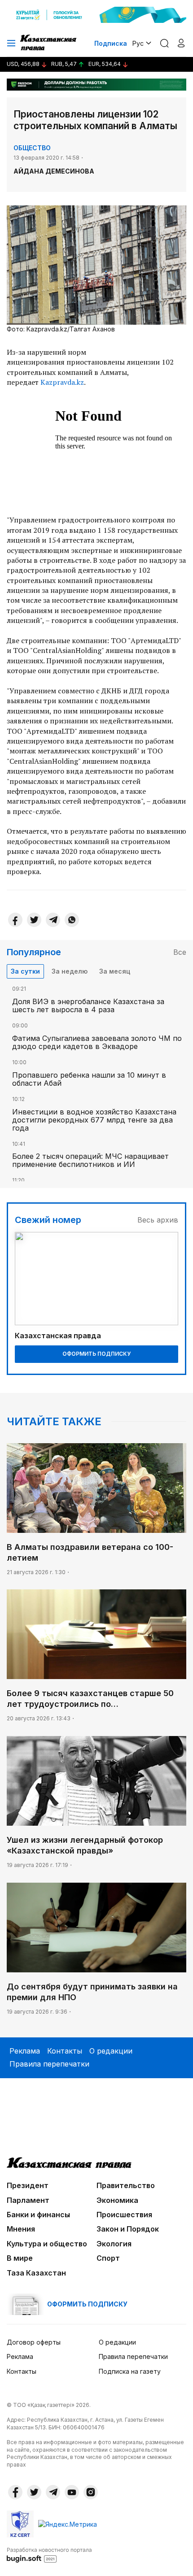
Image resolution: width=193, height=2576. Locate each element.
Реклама (25, 2051)
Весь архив (158, 1220)
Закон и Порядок (128, 2229)
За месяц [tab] (115, 971)
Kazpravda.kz (62, 382)
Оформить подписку (96, 1354)
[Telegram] (53, 920)
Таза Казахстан (36, 2273)
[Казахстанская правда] (49, 43)
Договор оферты (34, 2342)
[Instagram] (91, 2492)
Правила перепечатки (49, 2064)
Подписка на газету (130, 2371)
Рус (138, 43)
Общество (32, 148)
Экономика (117, 2200)
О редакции (111, 2051)
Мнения (21, 2229)
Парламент (28, 2200)
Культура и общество (47, 2244)
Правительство (126, 2185)
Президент (28, 2185)
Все (180, 952)
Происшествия (124, 2215)
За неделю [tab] (70, 971)
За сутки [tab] (25, 971)
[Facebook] (15, 920)
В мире (20, 2258)
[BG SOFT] (49, 2554)
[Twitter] (34, 920)
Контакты (65, 2051)
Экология (114, 2244)
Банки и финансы (38, 2215)
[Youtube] (72, 2492)
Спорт (108, 2258)
